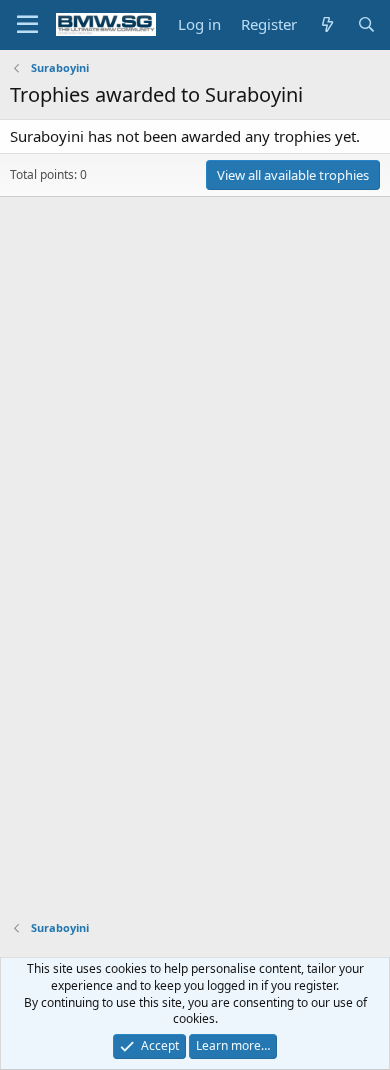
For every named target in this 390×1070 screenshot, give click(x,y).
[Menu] (27, 25)
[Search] (366, 24)
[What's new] (326, 24)
